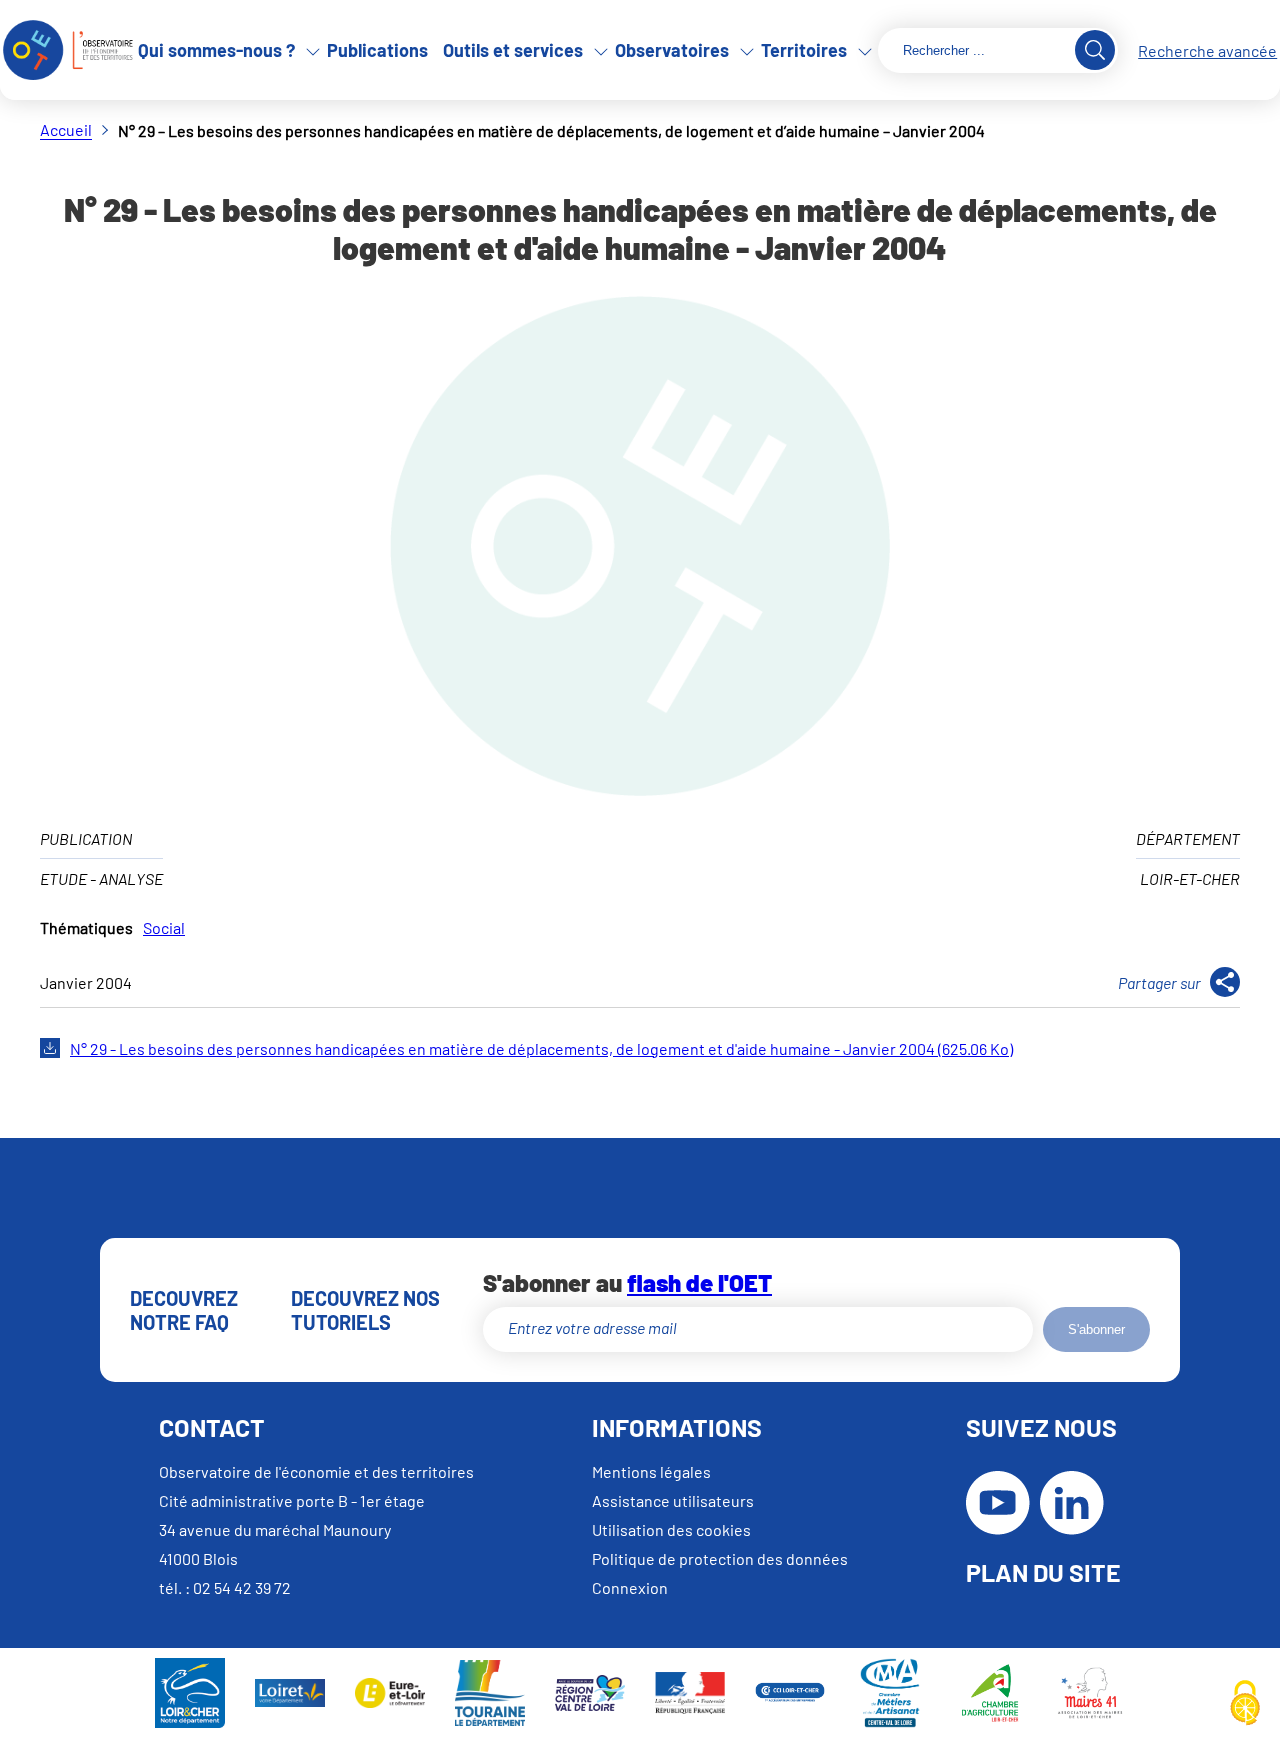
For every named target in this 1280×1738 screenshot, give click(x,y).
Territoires (804, 50)
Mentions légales (651, 1471)
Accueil (66, 129)
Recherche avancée (1207, 50)
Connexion (630, 1587)
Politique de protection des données (720, 1558)
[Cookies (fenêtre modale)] (1245, 1704)
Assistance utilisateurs (673, 1500)
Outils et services (513, 50)
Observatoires (672, 50)
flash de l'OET (699, 1282)
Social (164, 927)
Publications (377, 50)
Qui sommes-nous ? (216, 50)
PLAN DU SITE (1043, 1572)
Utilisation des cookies (671, 1529)
